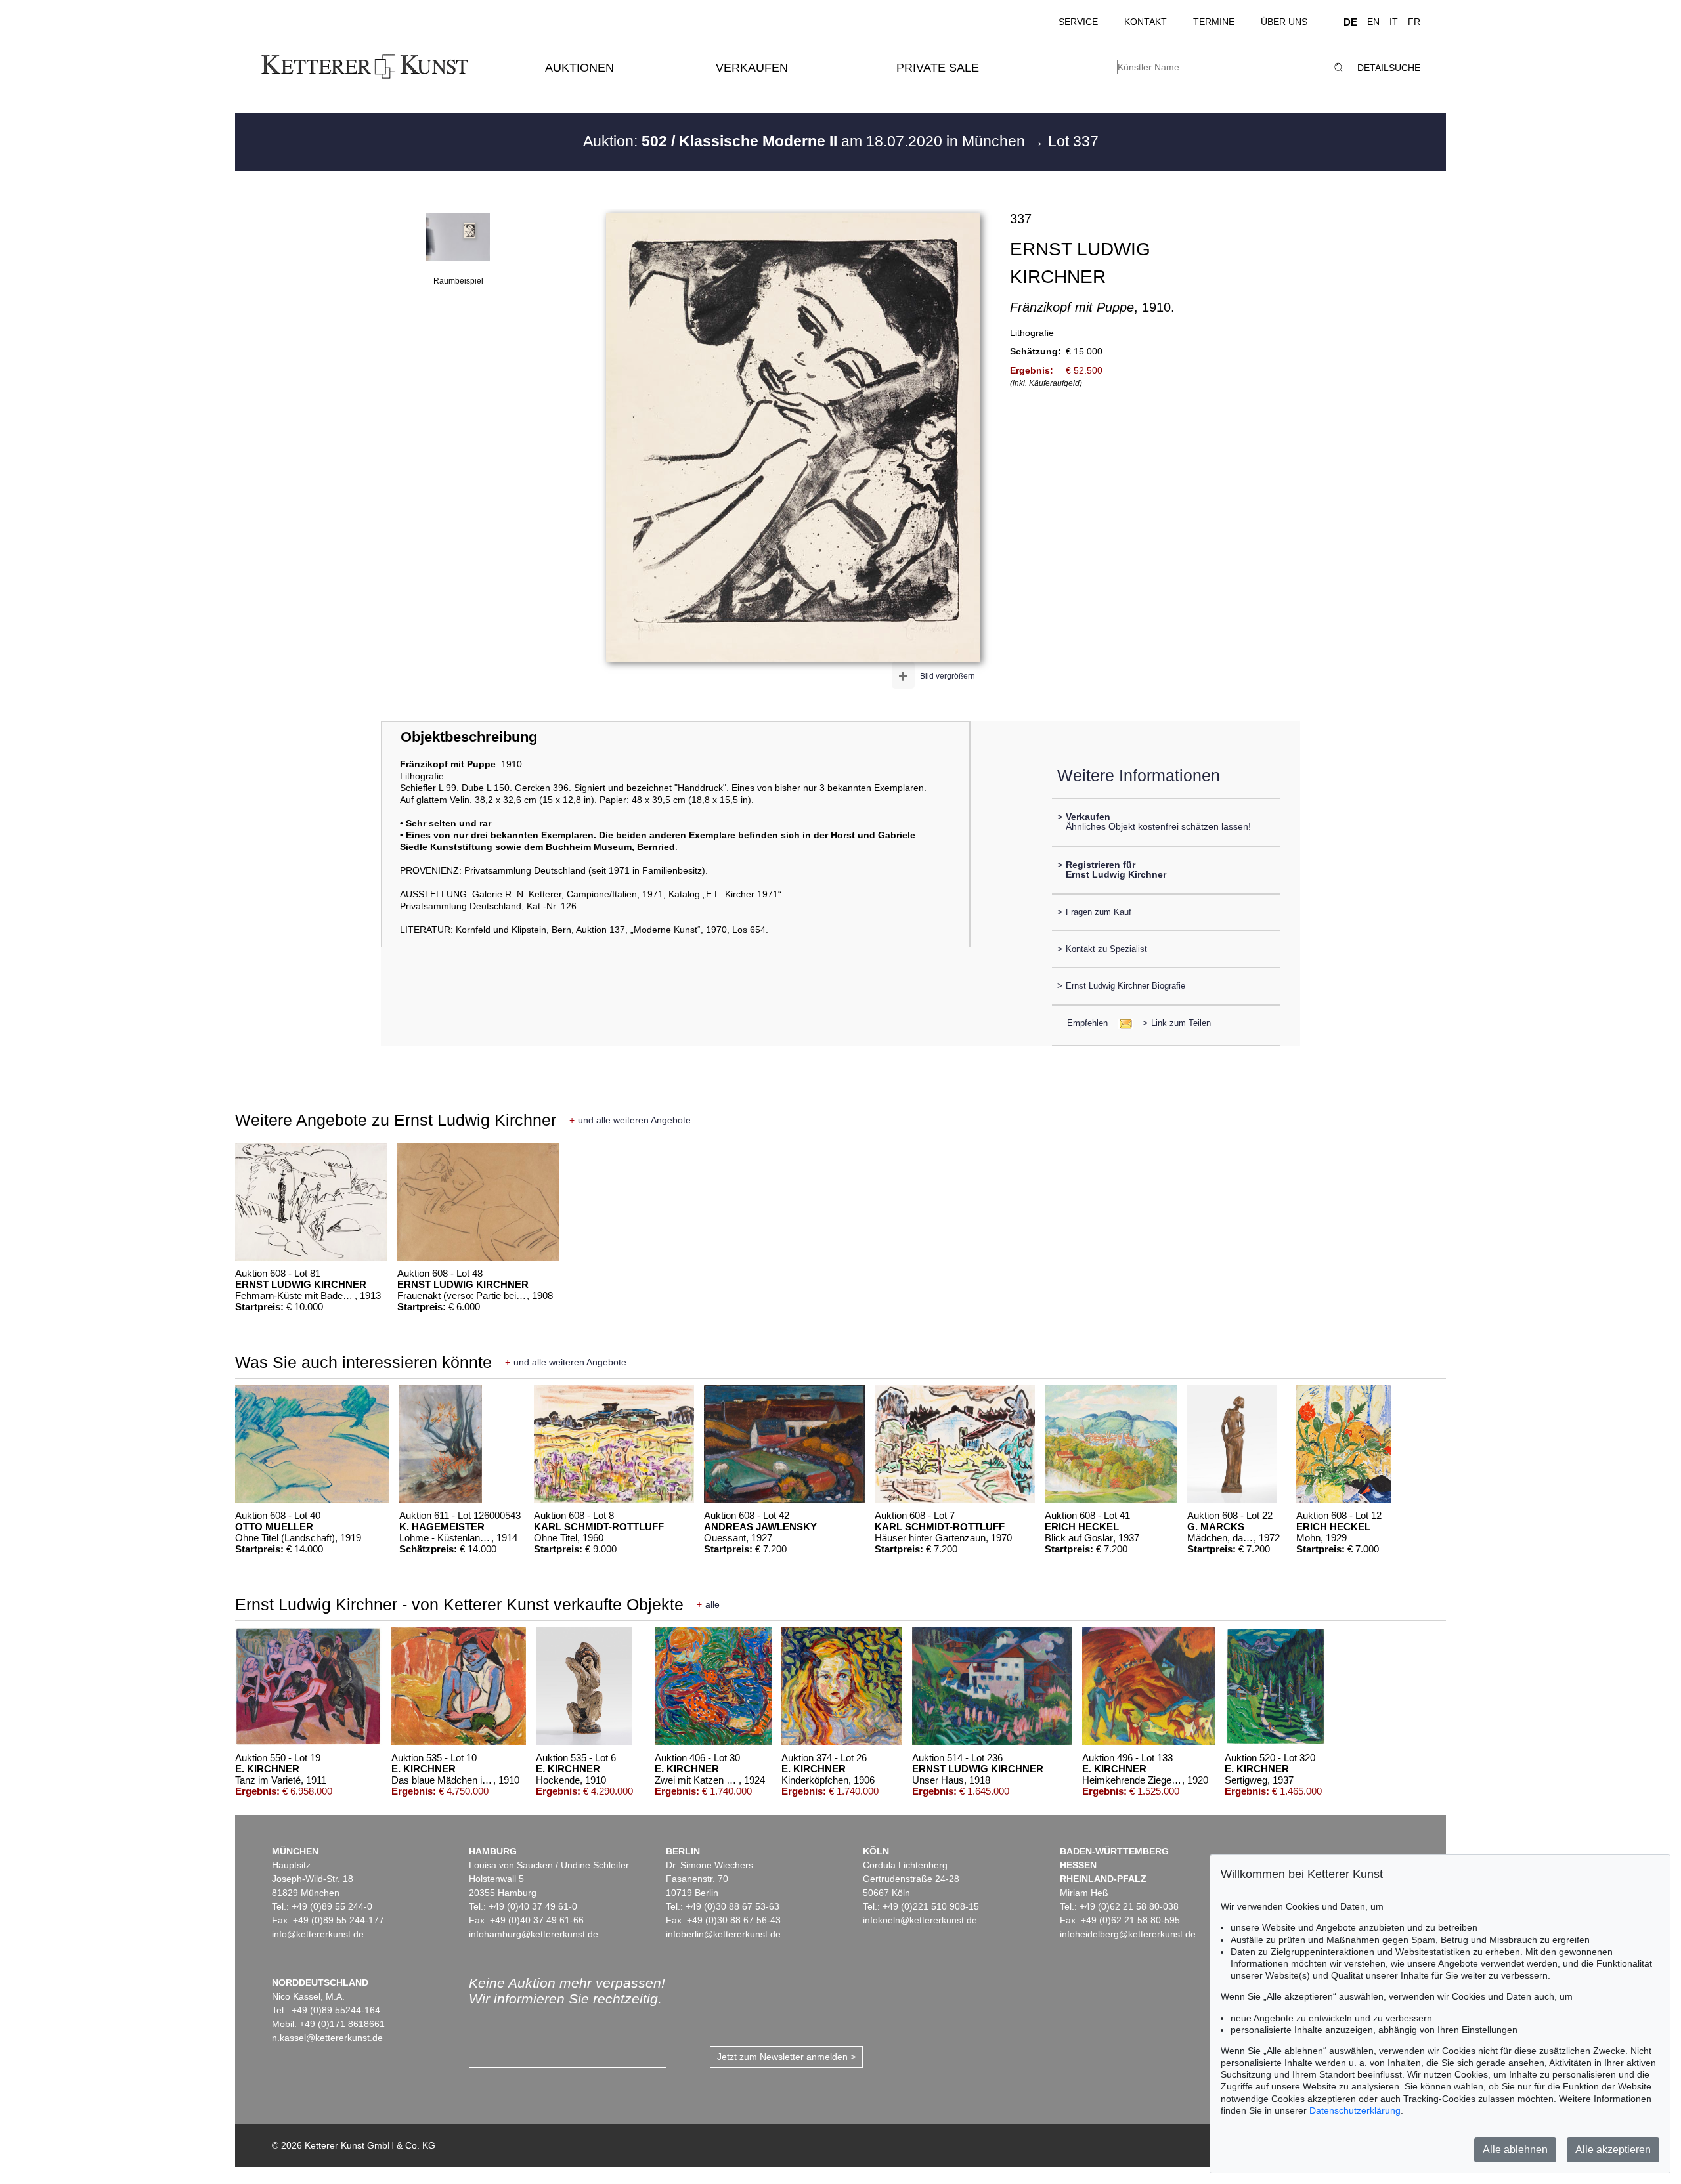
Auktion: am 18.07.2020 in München (806, 141)
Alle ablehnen (1515, 2150)
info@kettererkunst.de (318, 1934)
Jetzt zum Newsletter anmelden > (786, 2057)
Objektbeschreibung (469, 737)
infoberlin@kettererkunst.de (723, 1934)
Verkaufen (752, 68)
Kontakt (1146, 22)
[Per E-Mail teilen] (1122, 1023)
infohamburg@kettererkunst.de (534, 1934)
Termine (1214, 22)
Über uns (1284, 22)
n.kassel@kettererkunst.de (327, 2038)
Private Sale (938, 68)
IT (1394, 22)
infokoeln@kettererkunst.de (920, 1920)
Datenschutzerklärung (1355, 2110)
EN (1373, 22)
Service (1078, 22)
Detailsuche (1389, 68)
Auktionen (579, 68)
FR (1414, 22)
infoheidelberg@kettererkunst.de (1128, 1934)
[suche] (1340, 67)
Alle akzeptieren (1613, 2150)
